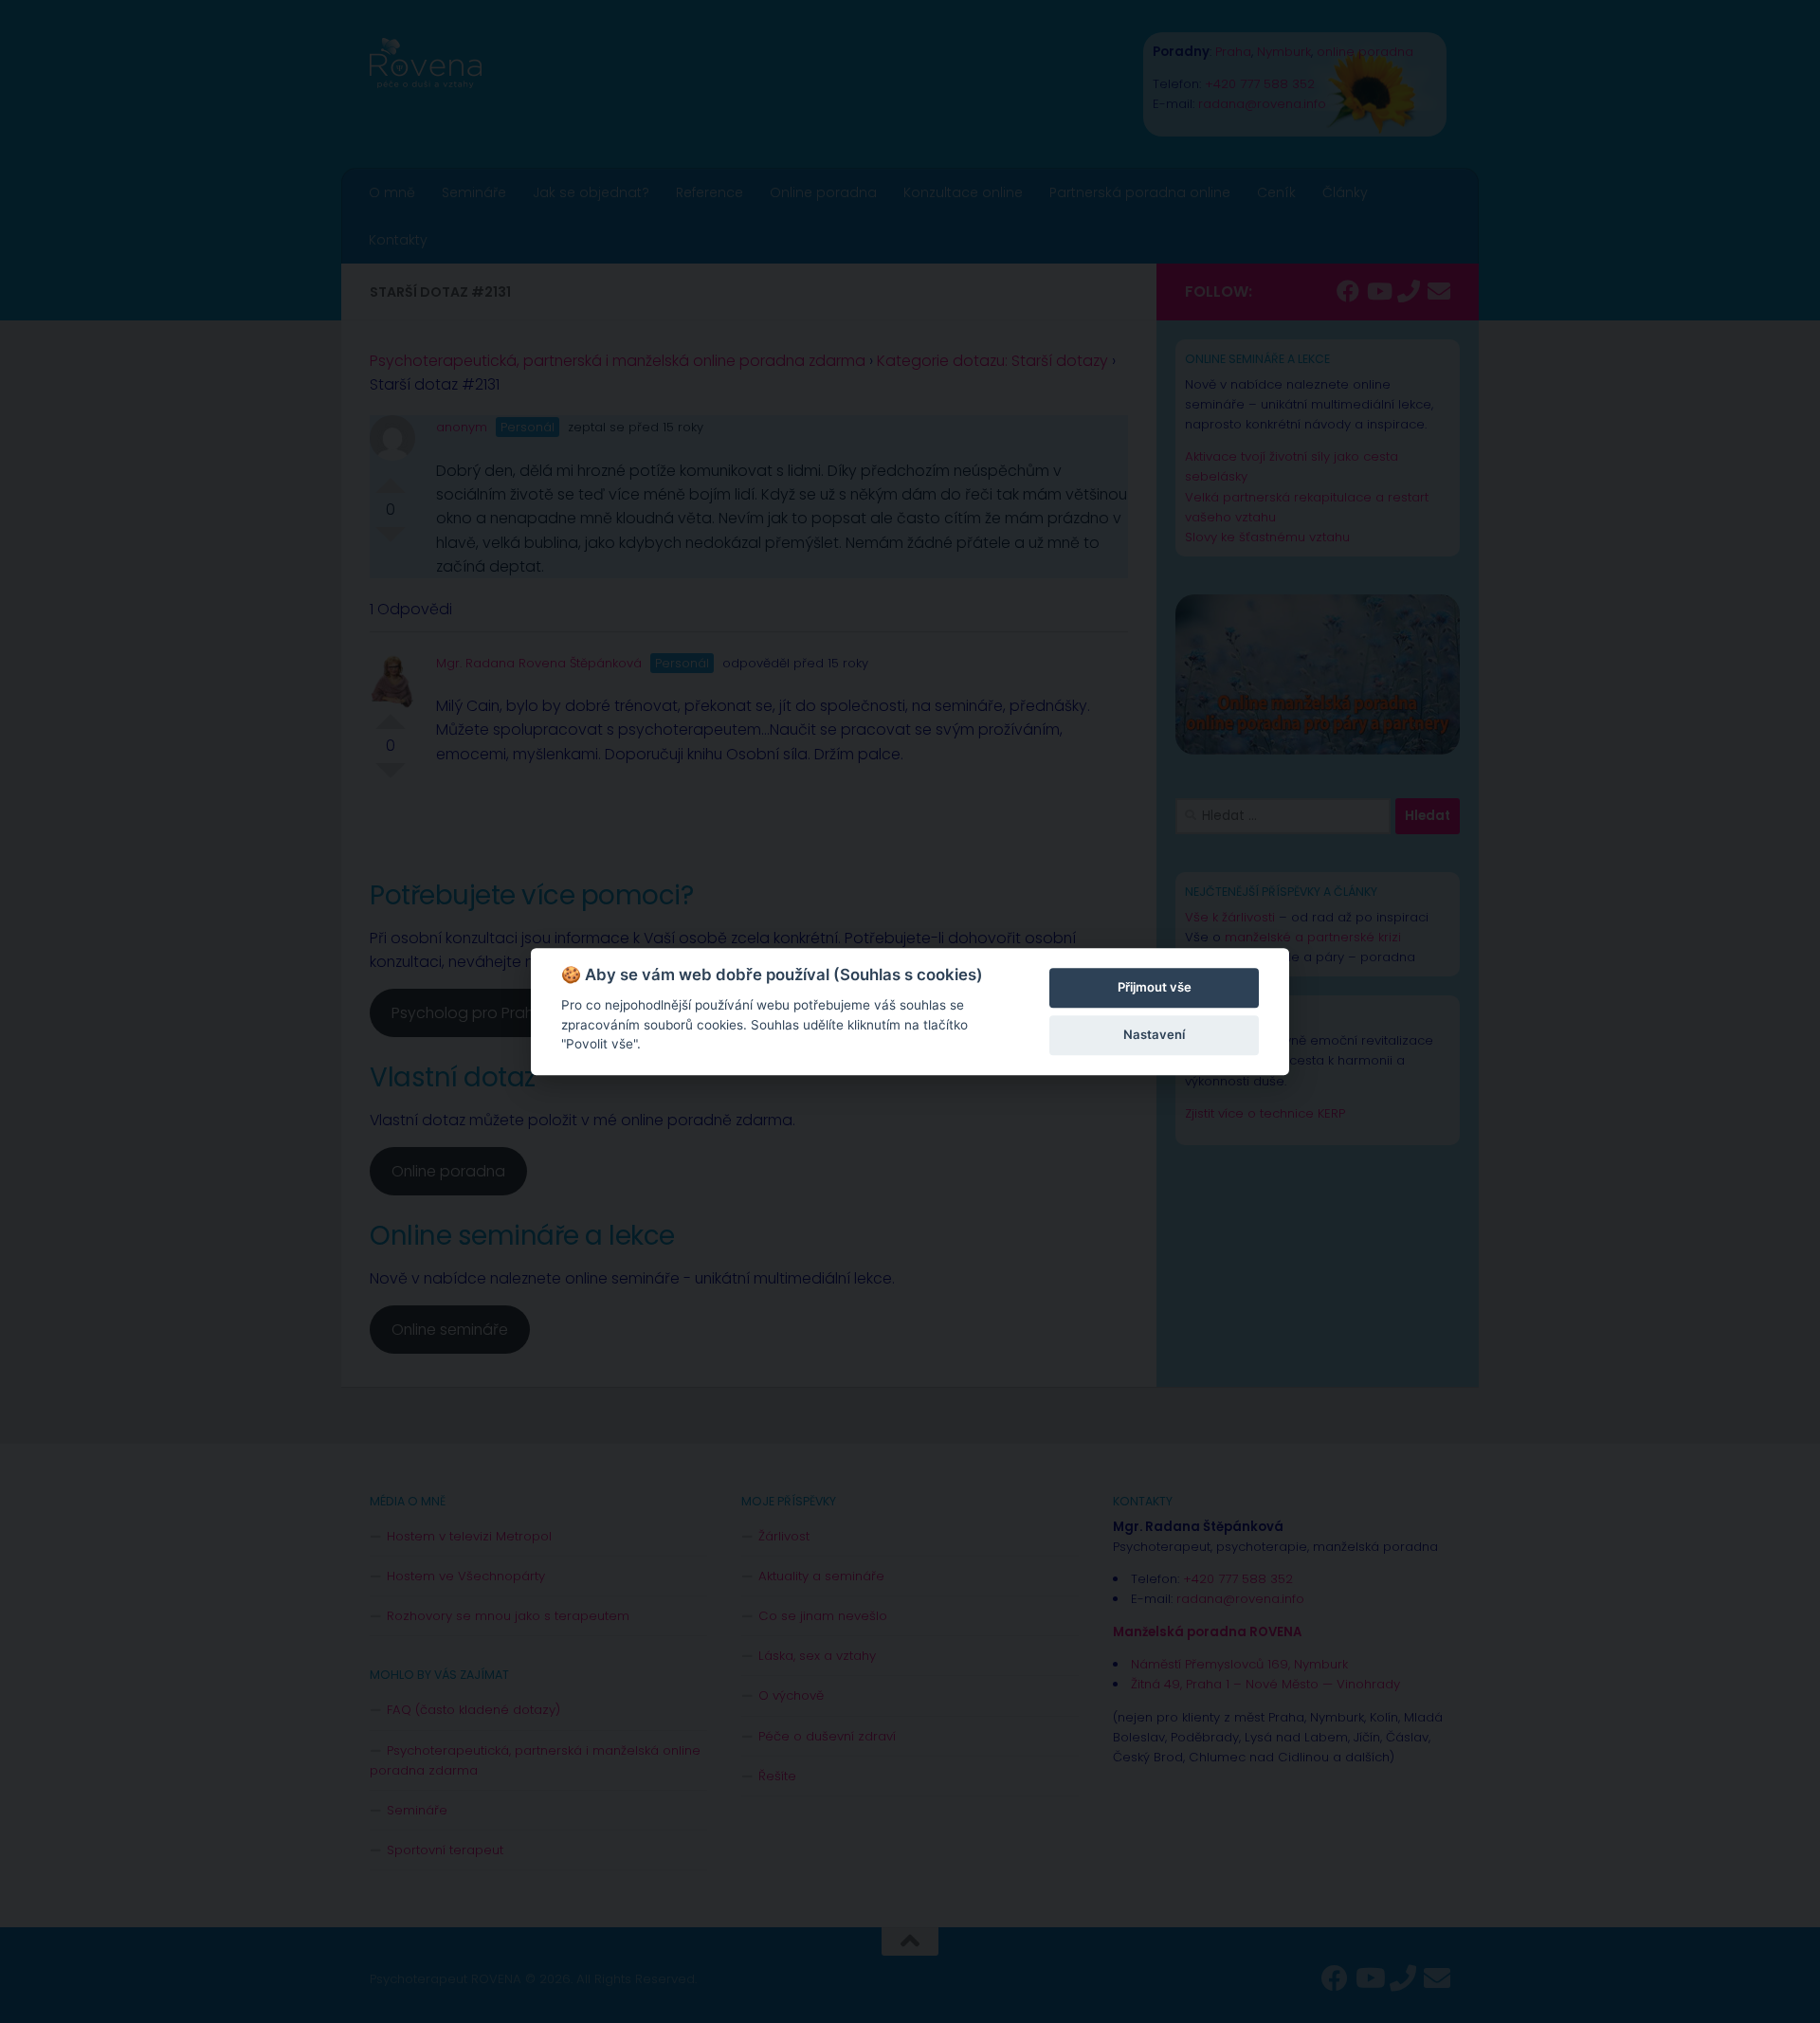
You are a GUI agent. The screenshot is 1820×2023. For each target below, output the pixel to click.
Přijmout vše (1155, 987)
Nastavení (1154, 1034)
